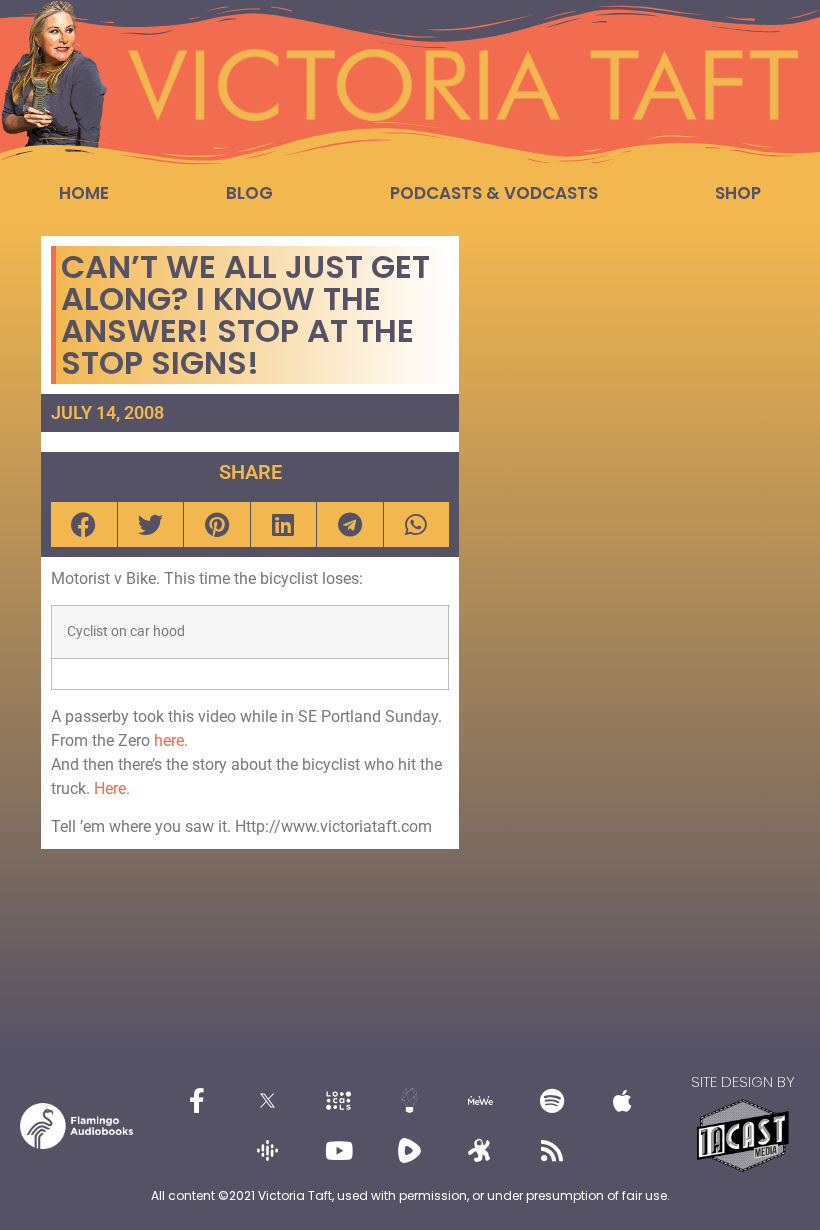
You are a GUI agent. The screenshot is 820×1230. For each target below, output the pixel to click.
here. (171, 740)
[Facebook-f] (197, 1101)
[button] (84, 524)
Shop (738, 193)
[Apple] (623, 1101)
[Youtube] (339, 1151)
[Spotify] (552, 1101)
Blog (249, 193)
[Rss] (552, 1151)
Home (84, 193)
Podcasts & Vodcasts (494, 193)
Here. (112, 788)
